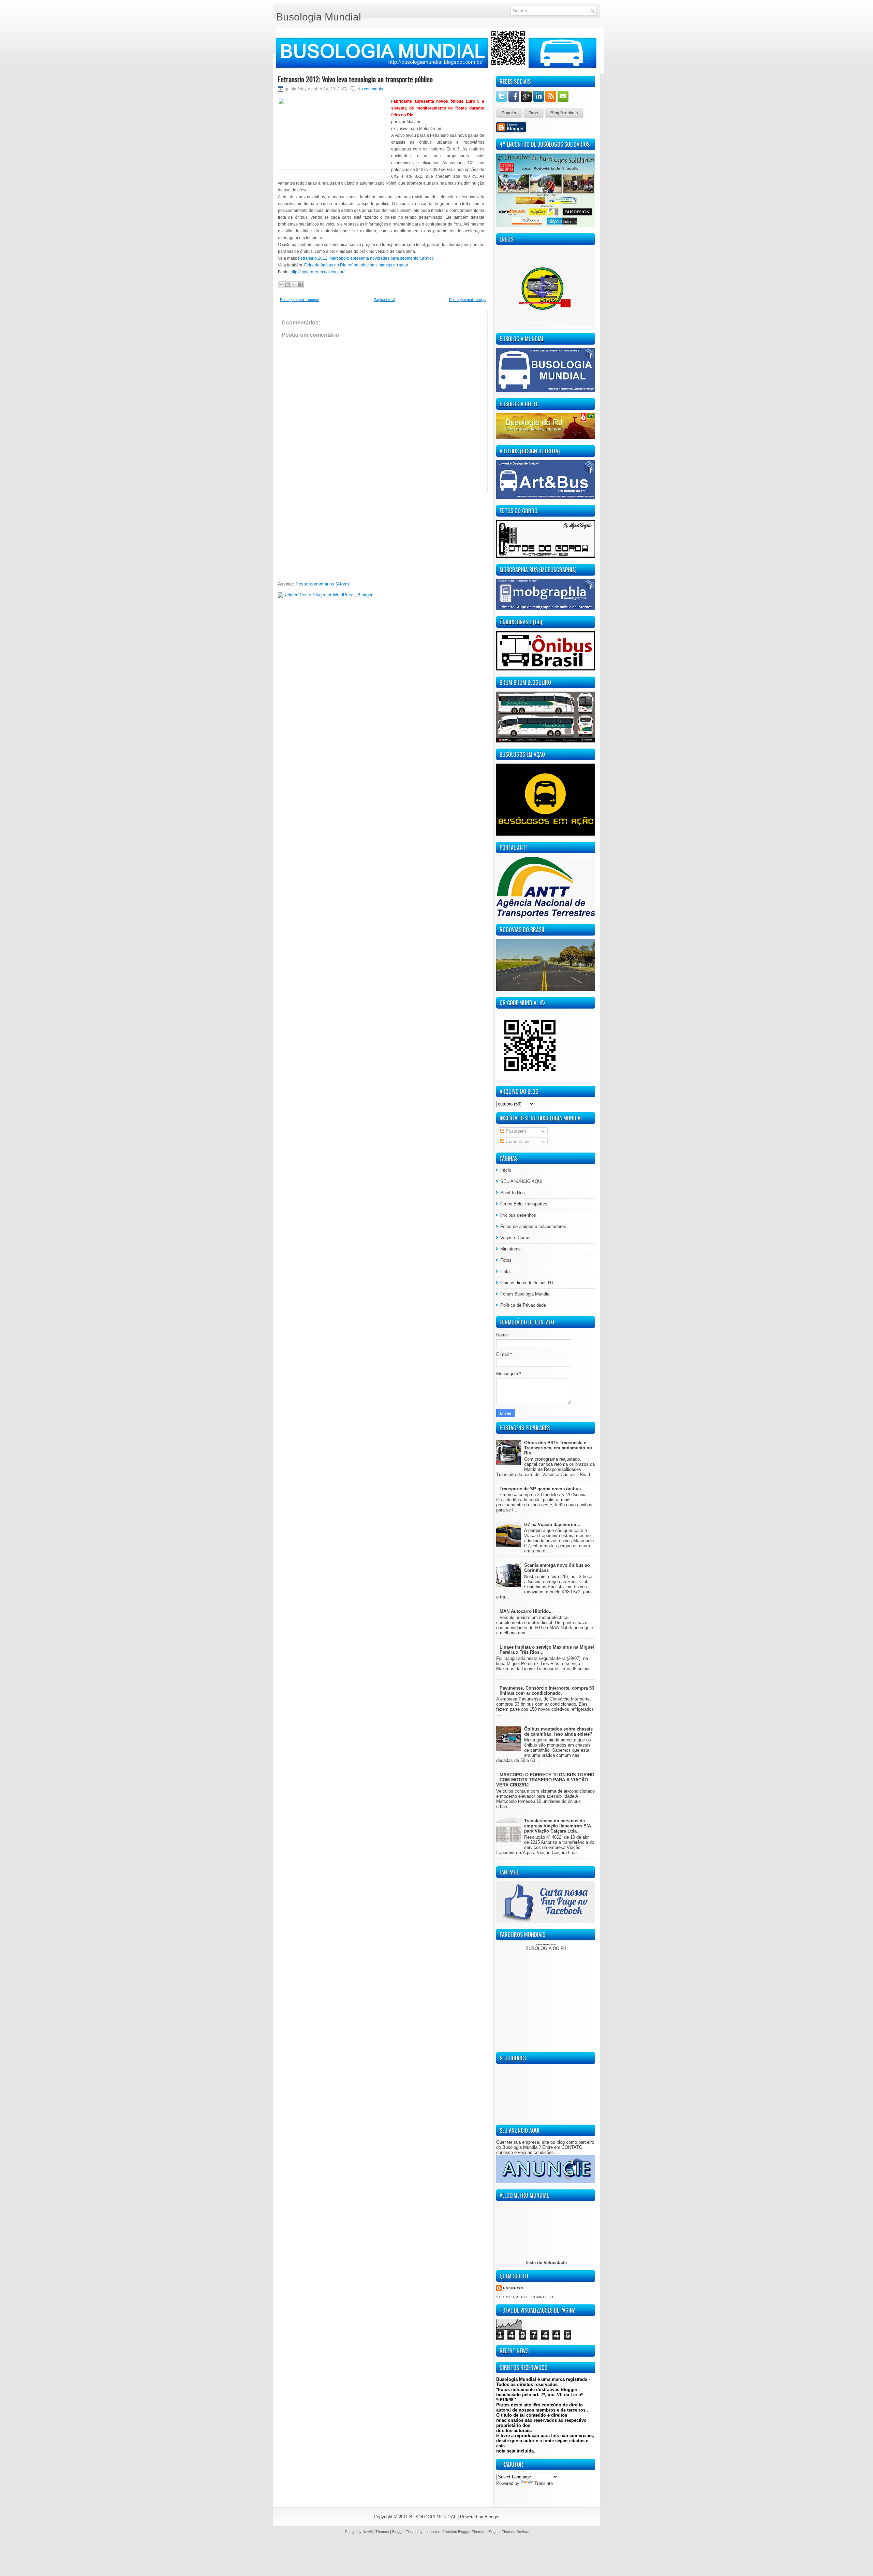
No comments (370, 89)
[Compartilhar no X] (294, 285)
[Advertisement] (329, 535)
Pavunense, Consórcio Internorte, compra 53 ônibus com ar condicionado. (547, 1691)
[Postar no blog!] (287, 285)
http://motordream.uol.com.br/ (317, 272)
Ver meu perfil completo (525, 2297)
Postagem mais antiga (467, 300)
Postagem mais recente (300, 300)
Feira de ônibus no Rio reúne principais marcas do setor (356, 265)
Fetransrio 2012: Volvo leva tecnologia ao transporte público (355, 79)
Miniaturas (511, 1249)
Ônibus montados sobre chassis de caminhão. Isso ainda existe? (558, 1732)
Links (506, 1271)
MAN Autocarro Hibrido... (526, 1611)
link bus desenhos (518, 1215)
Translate (544, 2483)
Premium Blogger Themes (464, 2532)
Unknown (513, 2288)
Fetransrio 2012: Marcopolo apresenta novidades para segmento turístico (366, 258)
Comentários (517, 1141)
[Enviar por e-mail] (281, 285)
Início (506, 1170)
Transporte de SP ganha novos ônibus (540, 1489)
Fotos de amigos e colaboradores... (535, 1226)
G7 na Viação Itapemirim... (552, 1525)
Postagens (516, 1131)
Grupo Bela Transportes (524, 1204)
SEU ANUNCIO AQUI (521, 1181)
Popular (509, 113)
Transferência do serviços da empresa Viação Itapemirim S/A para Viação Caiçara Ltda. (558, 1826)
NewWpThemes (376, 2532)
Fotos (506, 1260)
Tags (534, 113)
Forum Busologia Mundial (525, 1294)
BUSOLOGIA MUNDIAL (433, 2517)
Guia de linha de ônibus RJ (527, 1283)
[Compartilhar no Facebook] (300, 285)
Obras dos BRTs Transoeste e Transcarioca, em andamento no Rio (558, 1448)
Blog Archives (564, 113)
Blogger (492, 2517)
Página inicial (384, 300)
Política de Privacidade (523, 1305)
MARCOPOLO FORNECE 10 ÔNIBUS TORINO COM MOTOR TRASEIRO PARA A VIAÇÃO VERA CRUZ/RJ (545, 1780)
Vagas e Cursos (516, 1238)
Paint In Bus (513, 1193)
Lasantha (431, 2532)
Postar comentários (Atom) (322, 584)
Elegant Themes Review (508, 2532)
